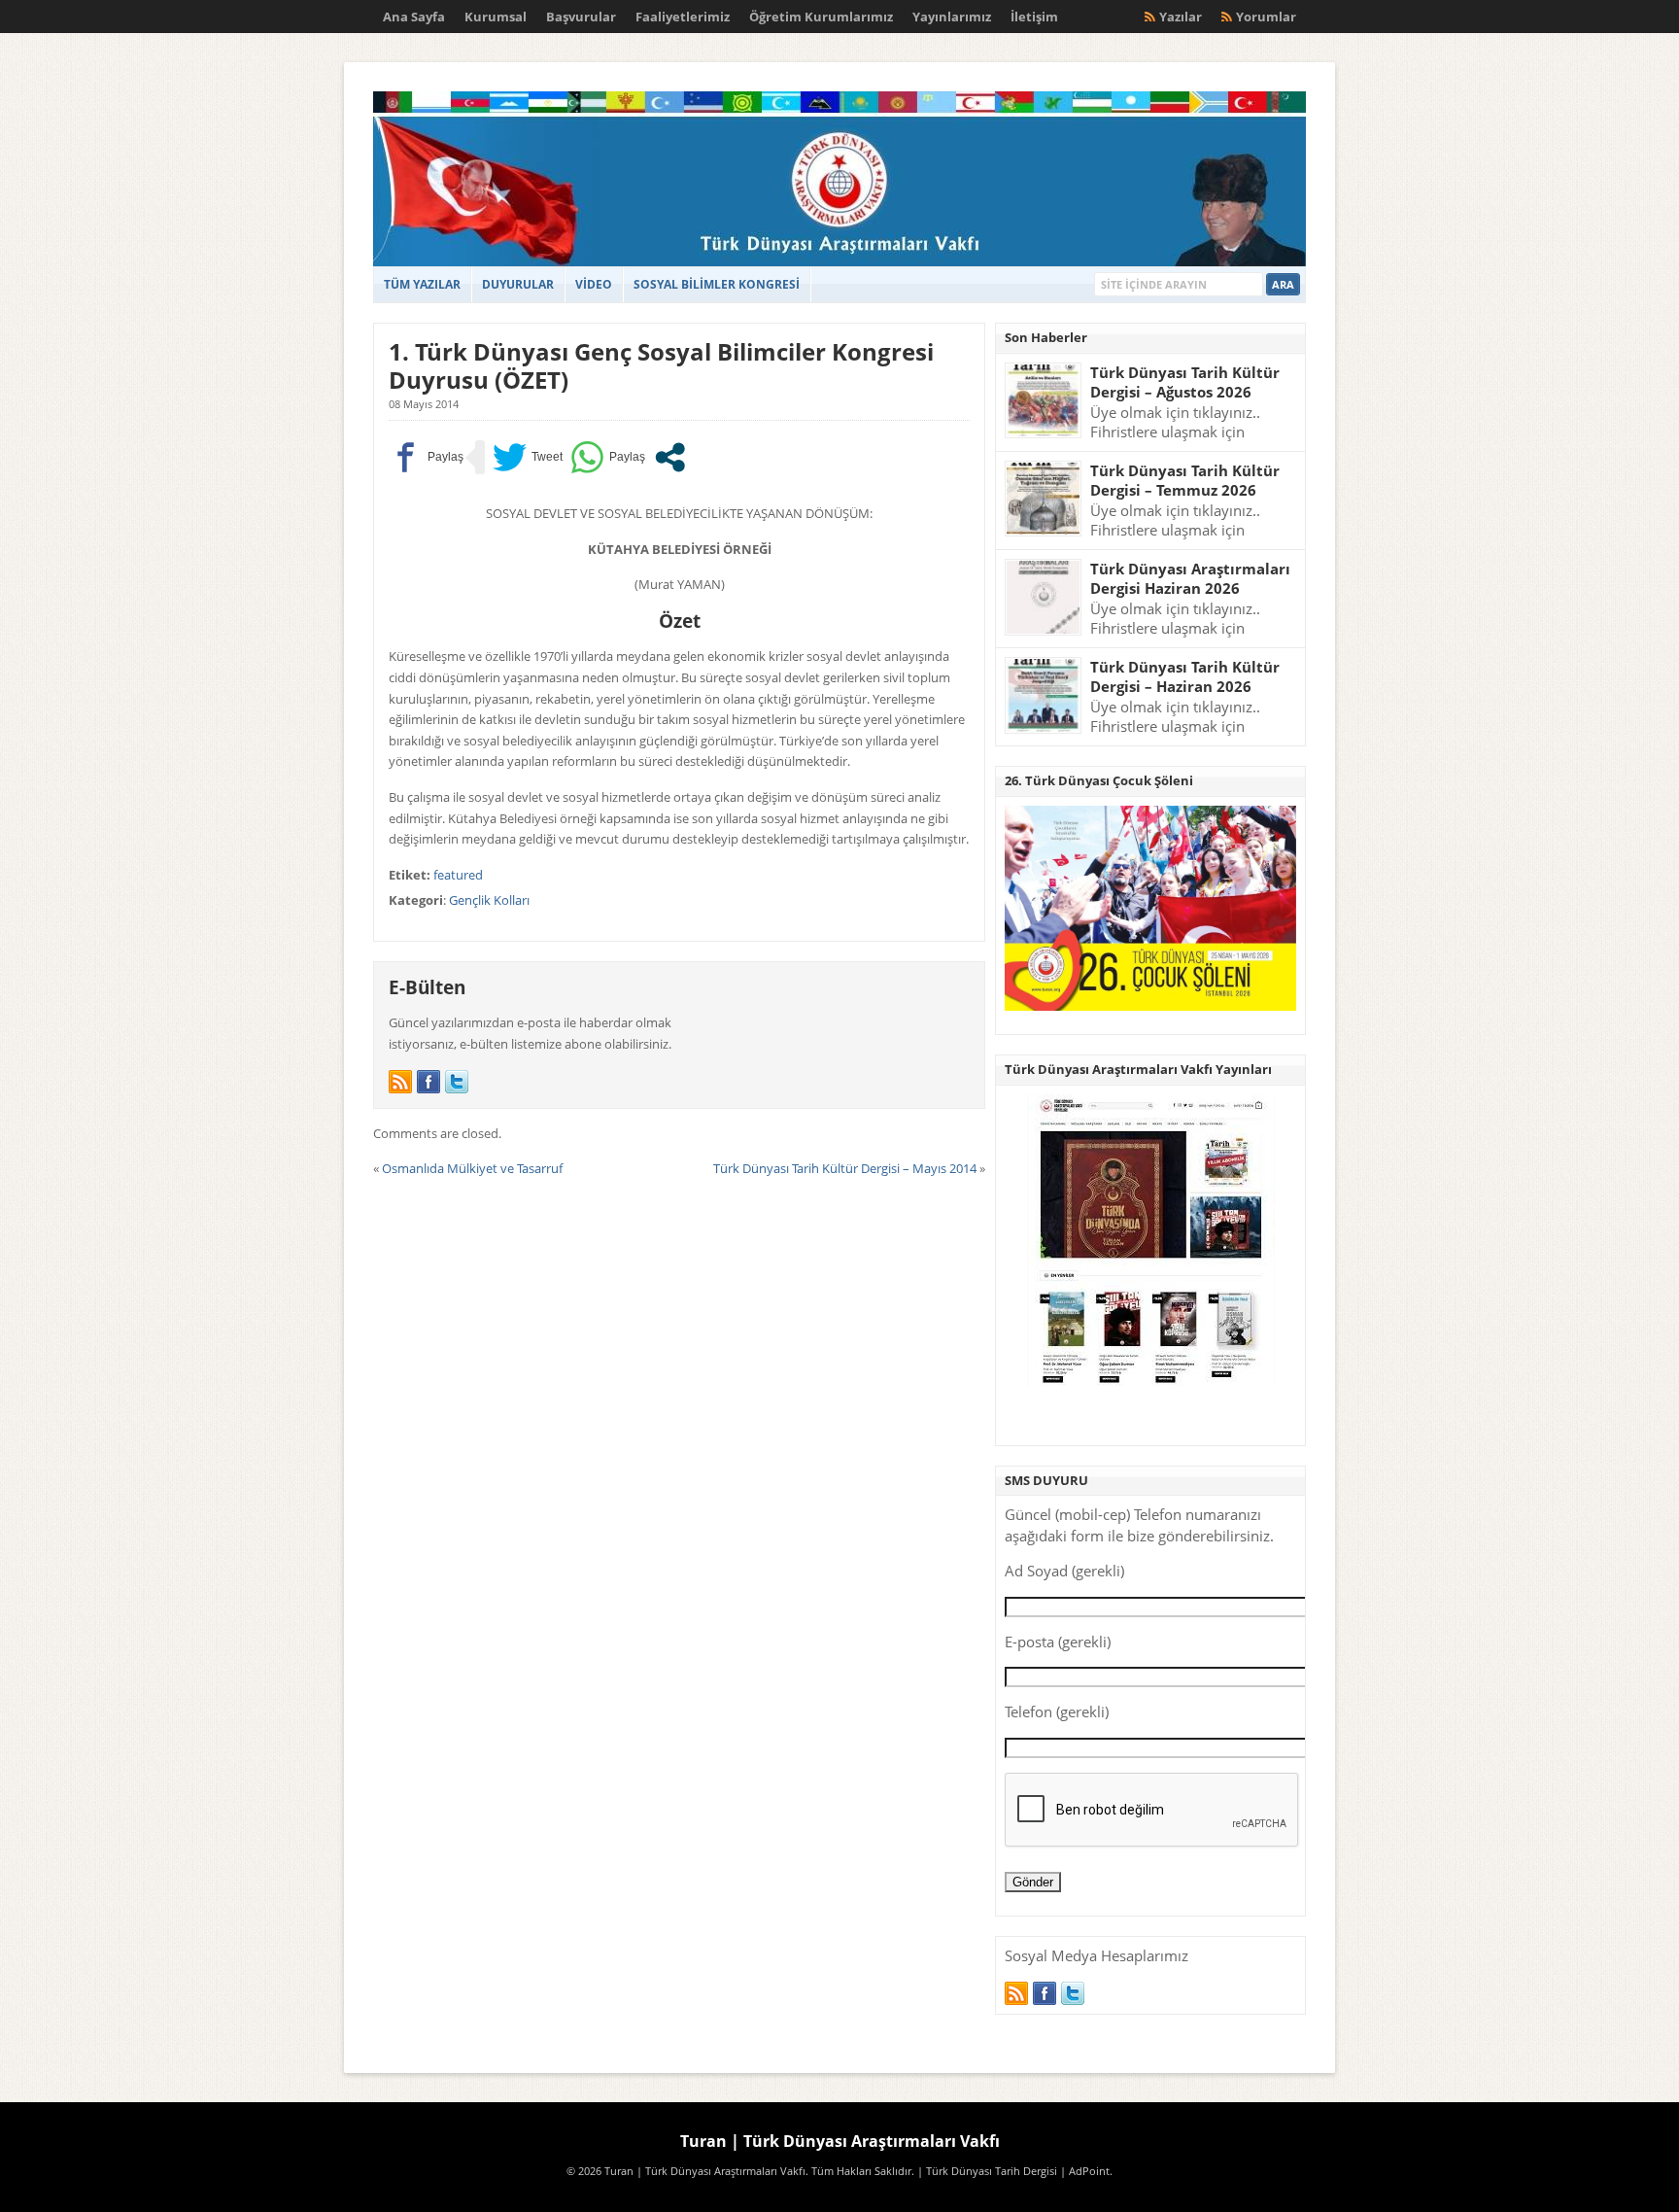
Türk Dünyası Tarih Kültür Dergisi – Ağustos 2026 (1185, 382)
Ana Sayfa (414, 17)
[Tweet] (528, 457)
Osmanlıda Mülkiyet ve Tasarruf (472, 1168)
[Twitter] (457, 1082)
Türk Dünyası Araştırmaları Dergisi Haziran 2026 (1190, 579)
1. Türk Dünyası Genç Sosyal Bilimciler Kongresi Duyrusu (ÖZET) (661, 365)
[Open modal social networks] (670, 457)
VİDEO (594, 284)
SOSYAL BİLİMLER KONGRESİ (717, 284)
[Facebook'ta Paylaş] (426, 457)
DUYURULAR (518, 284)
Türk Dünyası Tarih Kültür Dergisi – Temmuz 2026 (1185, 481)
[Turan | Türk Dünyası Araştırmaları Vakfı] (839, 262)
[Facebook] (428, 1082)
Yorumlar (1266, 17)
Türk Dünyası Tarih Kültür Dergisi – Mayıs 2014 (845, 1168)
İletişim (1034, 17)
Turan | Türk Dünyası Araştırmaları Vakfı (840, 2141)
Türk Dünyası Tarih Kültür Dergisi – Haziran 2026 (1185, 677)
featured (458, 875)
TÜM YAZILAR (422, 284)
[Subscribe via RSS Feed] (400, 1082)
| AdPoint (1085, 2171)
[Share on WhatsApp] (608, 457)
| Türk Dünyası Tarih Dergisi (987, 2171)
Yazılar (1181, 17)
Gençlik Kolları (489, 900)
